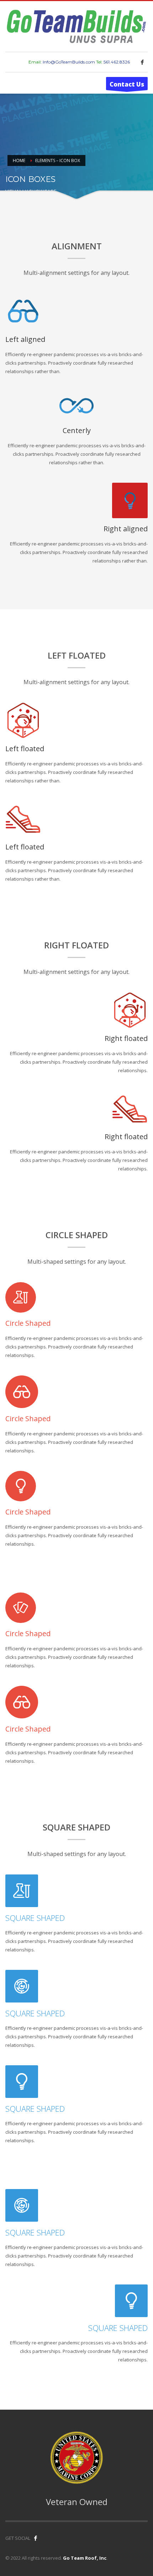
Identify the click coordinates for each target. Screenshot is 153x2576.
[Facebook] (142, 62)
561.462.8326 (117, 62)
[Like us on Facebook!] (36, 2538)
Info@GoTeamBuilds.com (69, 62)
